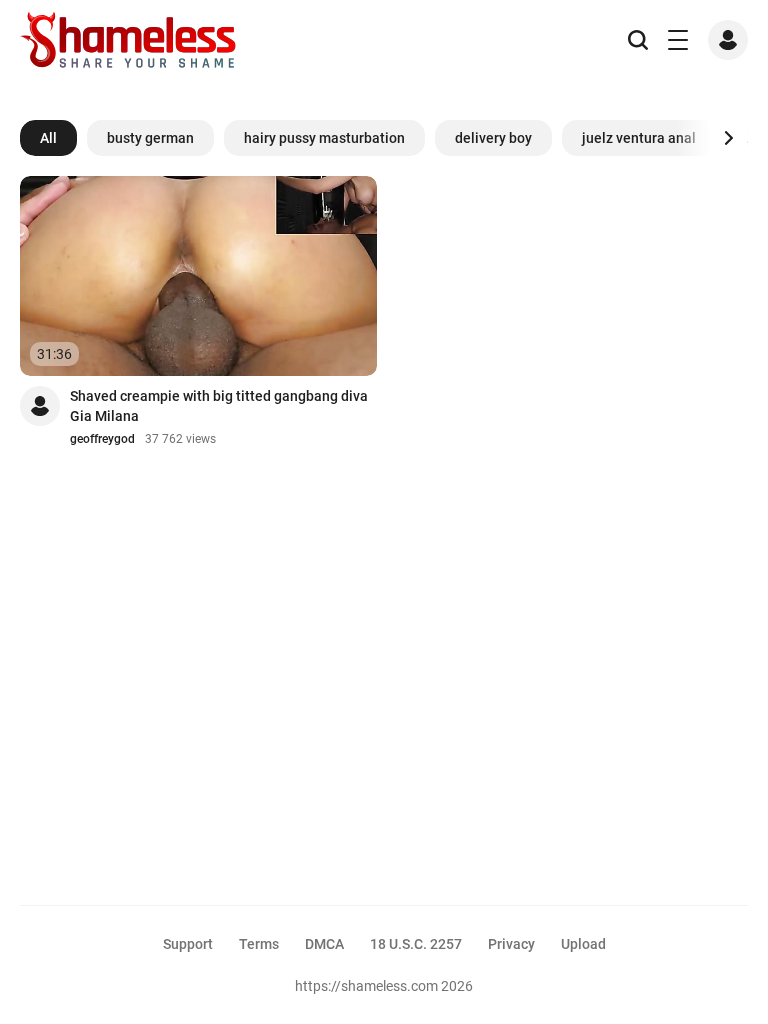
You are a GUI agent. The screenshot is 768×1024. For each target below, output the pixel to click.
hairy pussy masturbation (324, 138)
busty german (150, 138)
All (48, 138)
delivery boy (493, 138)
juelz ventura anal (639, 138)
